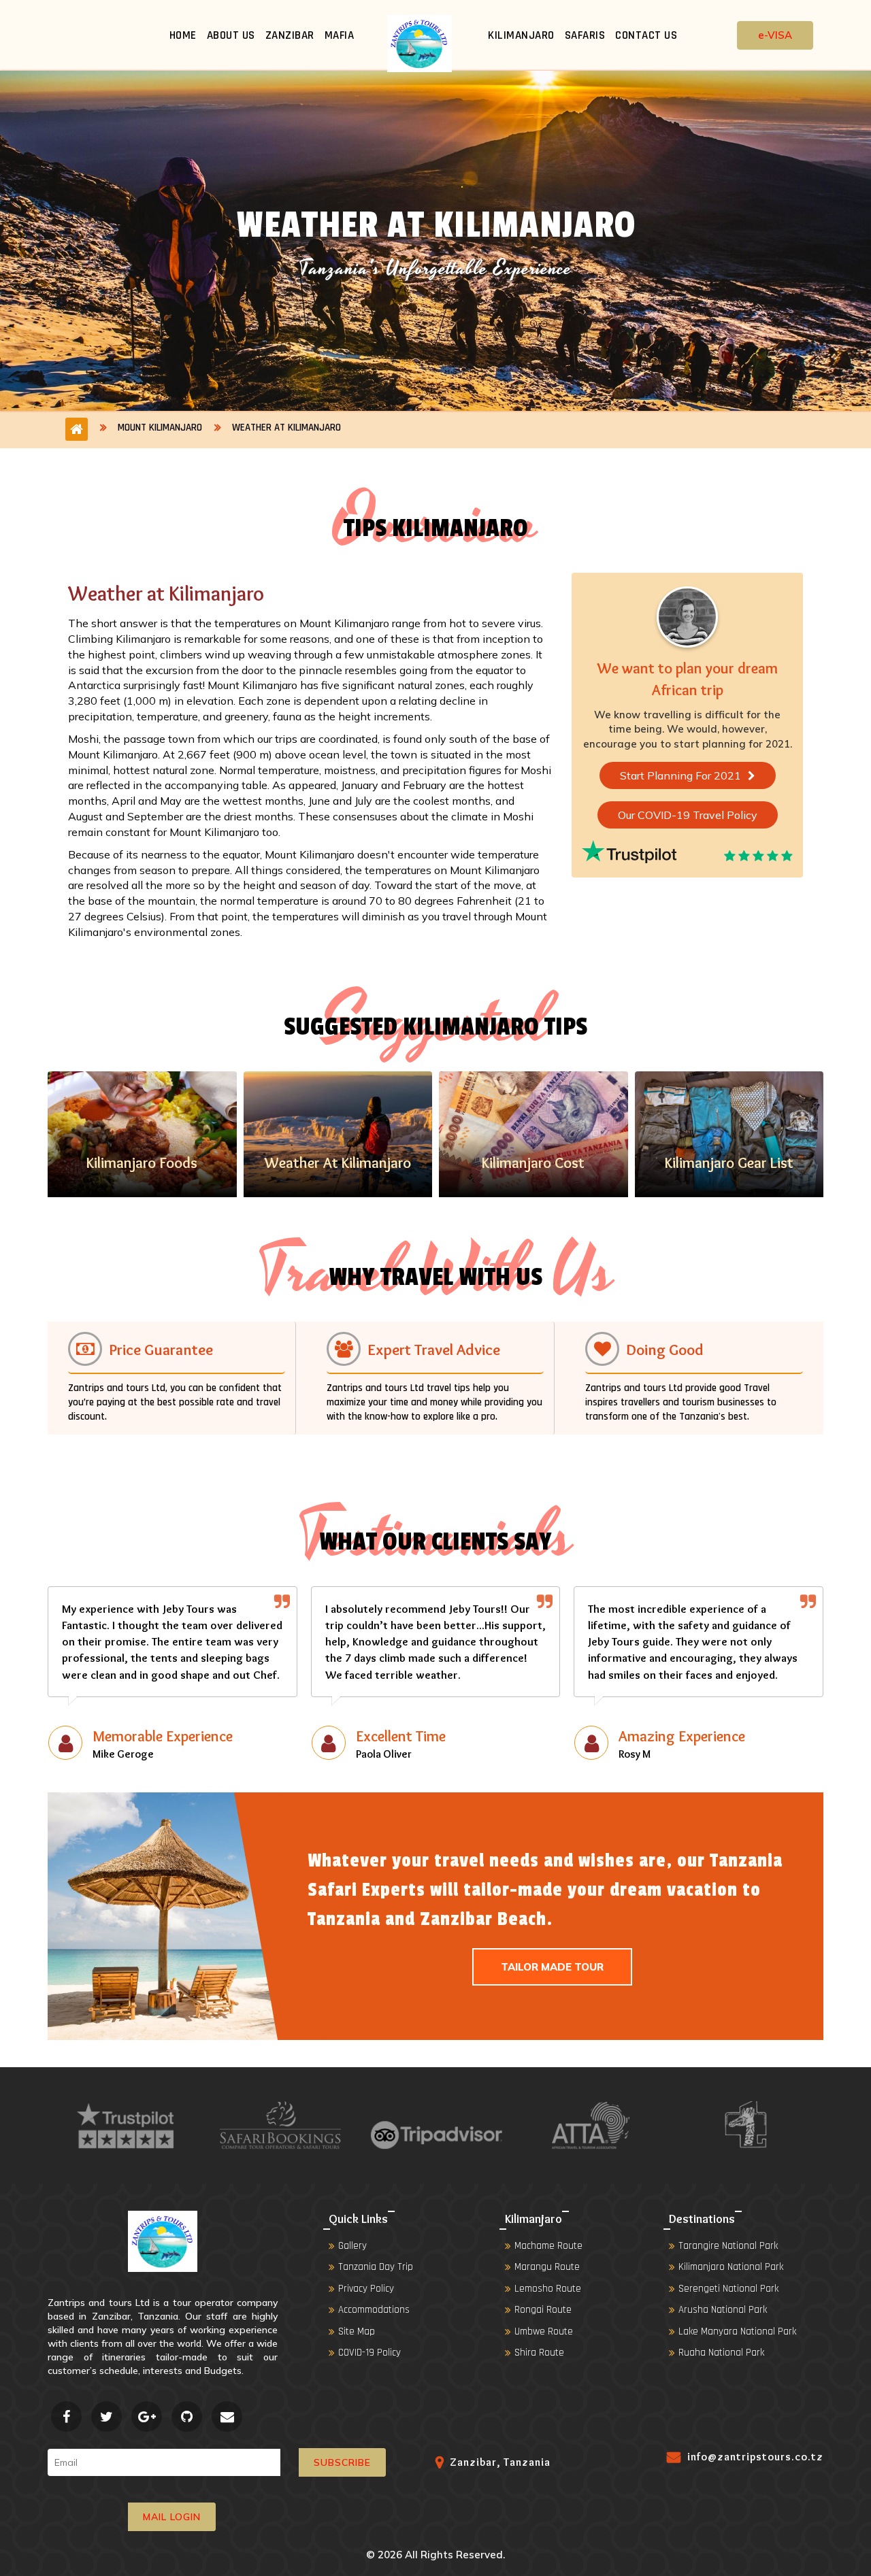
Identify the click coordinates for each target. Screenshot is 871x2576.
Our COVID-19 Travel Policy (688, 815)
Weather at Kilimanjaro (286, 428)
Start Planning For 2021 (680, 775)
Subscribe (342, 2462)
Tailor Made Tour (552, 1967)
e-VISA (775, 35)
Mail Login (172, 2517)
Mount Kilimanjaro (160, 428)
